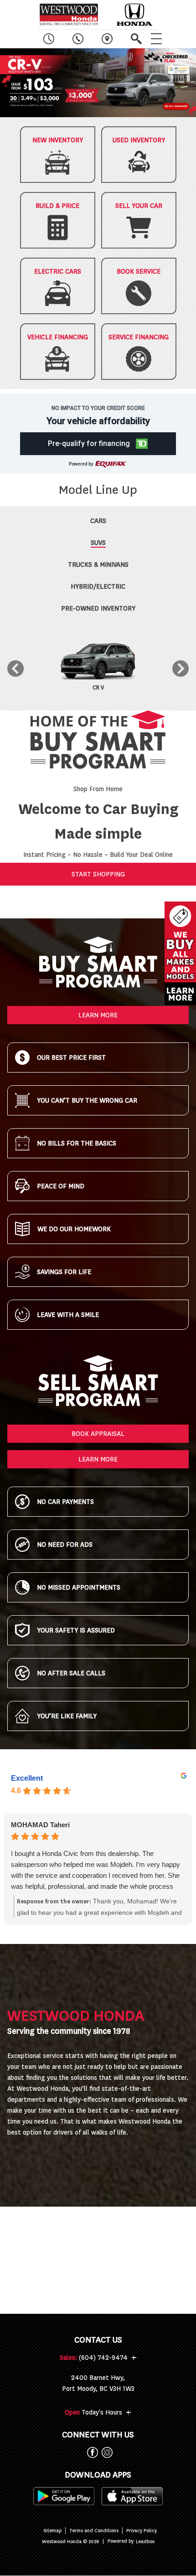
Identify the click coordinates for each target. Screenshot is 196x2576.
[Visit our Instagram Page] (105, 2452)
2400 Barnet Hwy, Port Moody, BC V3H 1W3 (98, 2383)
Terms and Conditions (94, 2531)
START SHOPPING (98, 874)
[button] (98, 83)
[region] (98, 83)
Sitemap (52, 2531)
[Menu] (156, 39)
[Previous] (15, 669)
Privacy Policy (142, 2531)
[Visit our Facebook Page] (91, 2452)
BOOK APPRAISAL (98, 1434)
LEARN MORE (98, 1015)
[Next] (181, 669)
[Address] (107, 39)
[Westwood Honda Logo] (69, 15)
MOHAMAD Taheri (40, 1825)
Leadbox (145, 2542)
